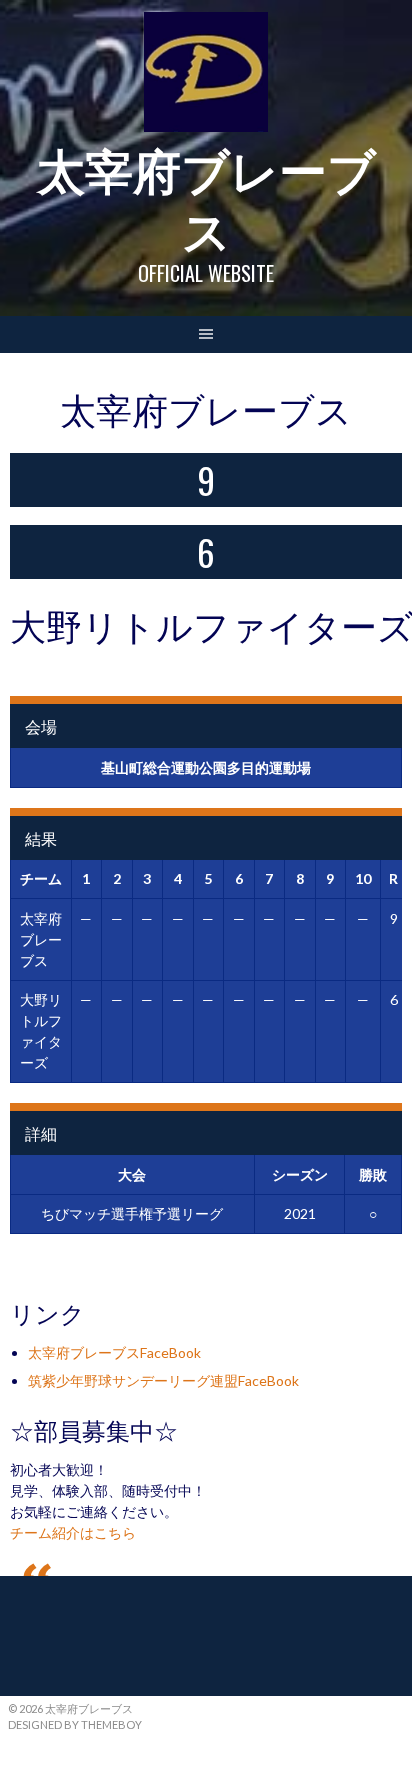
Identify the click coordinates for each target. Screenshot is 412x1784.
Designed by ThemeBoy (75, 1724)
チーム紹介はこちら (73, 1532)
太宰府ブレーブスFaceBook (114, 1352)
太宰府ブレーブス (206, 197)
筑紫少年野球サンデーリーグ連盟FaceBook (163, 1380)
